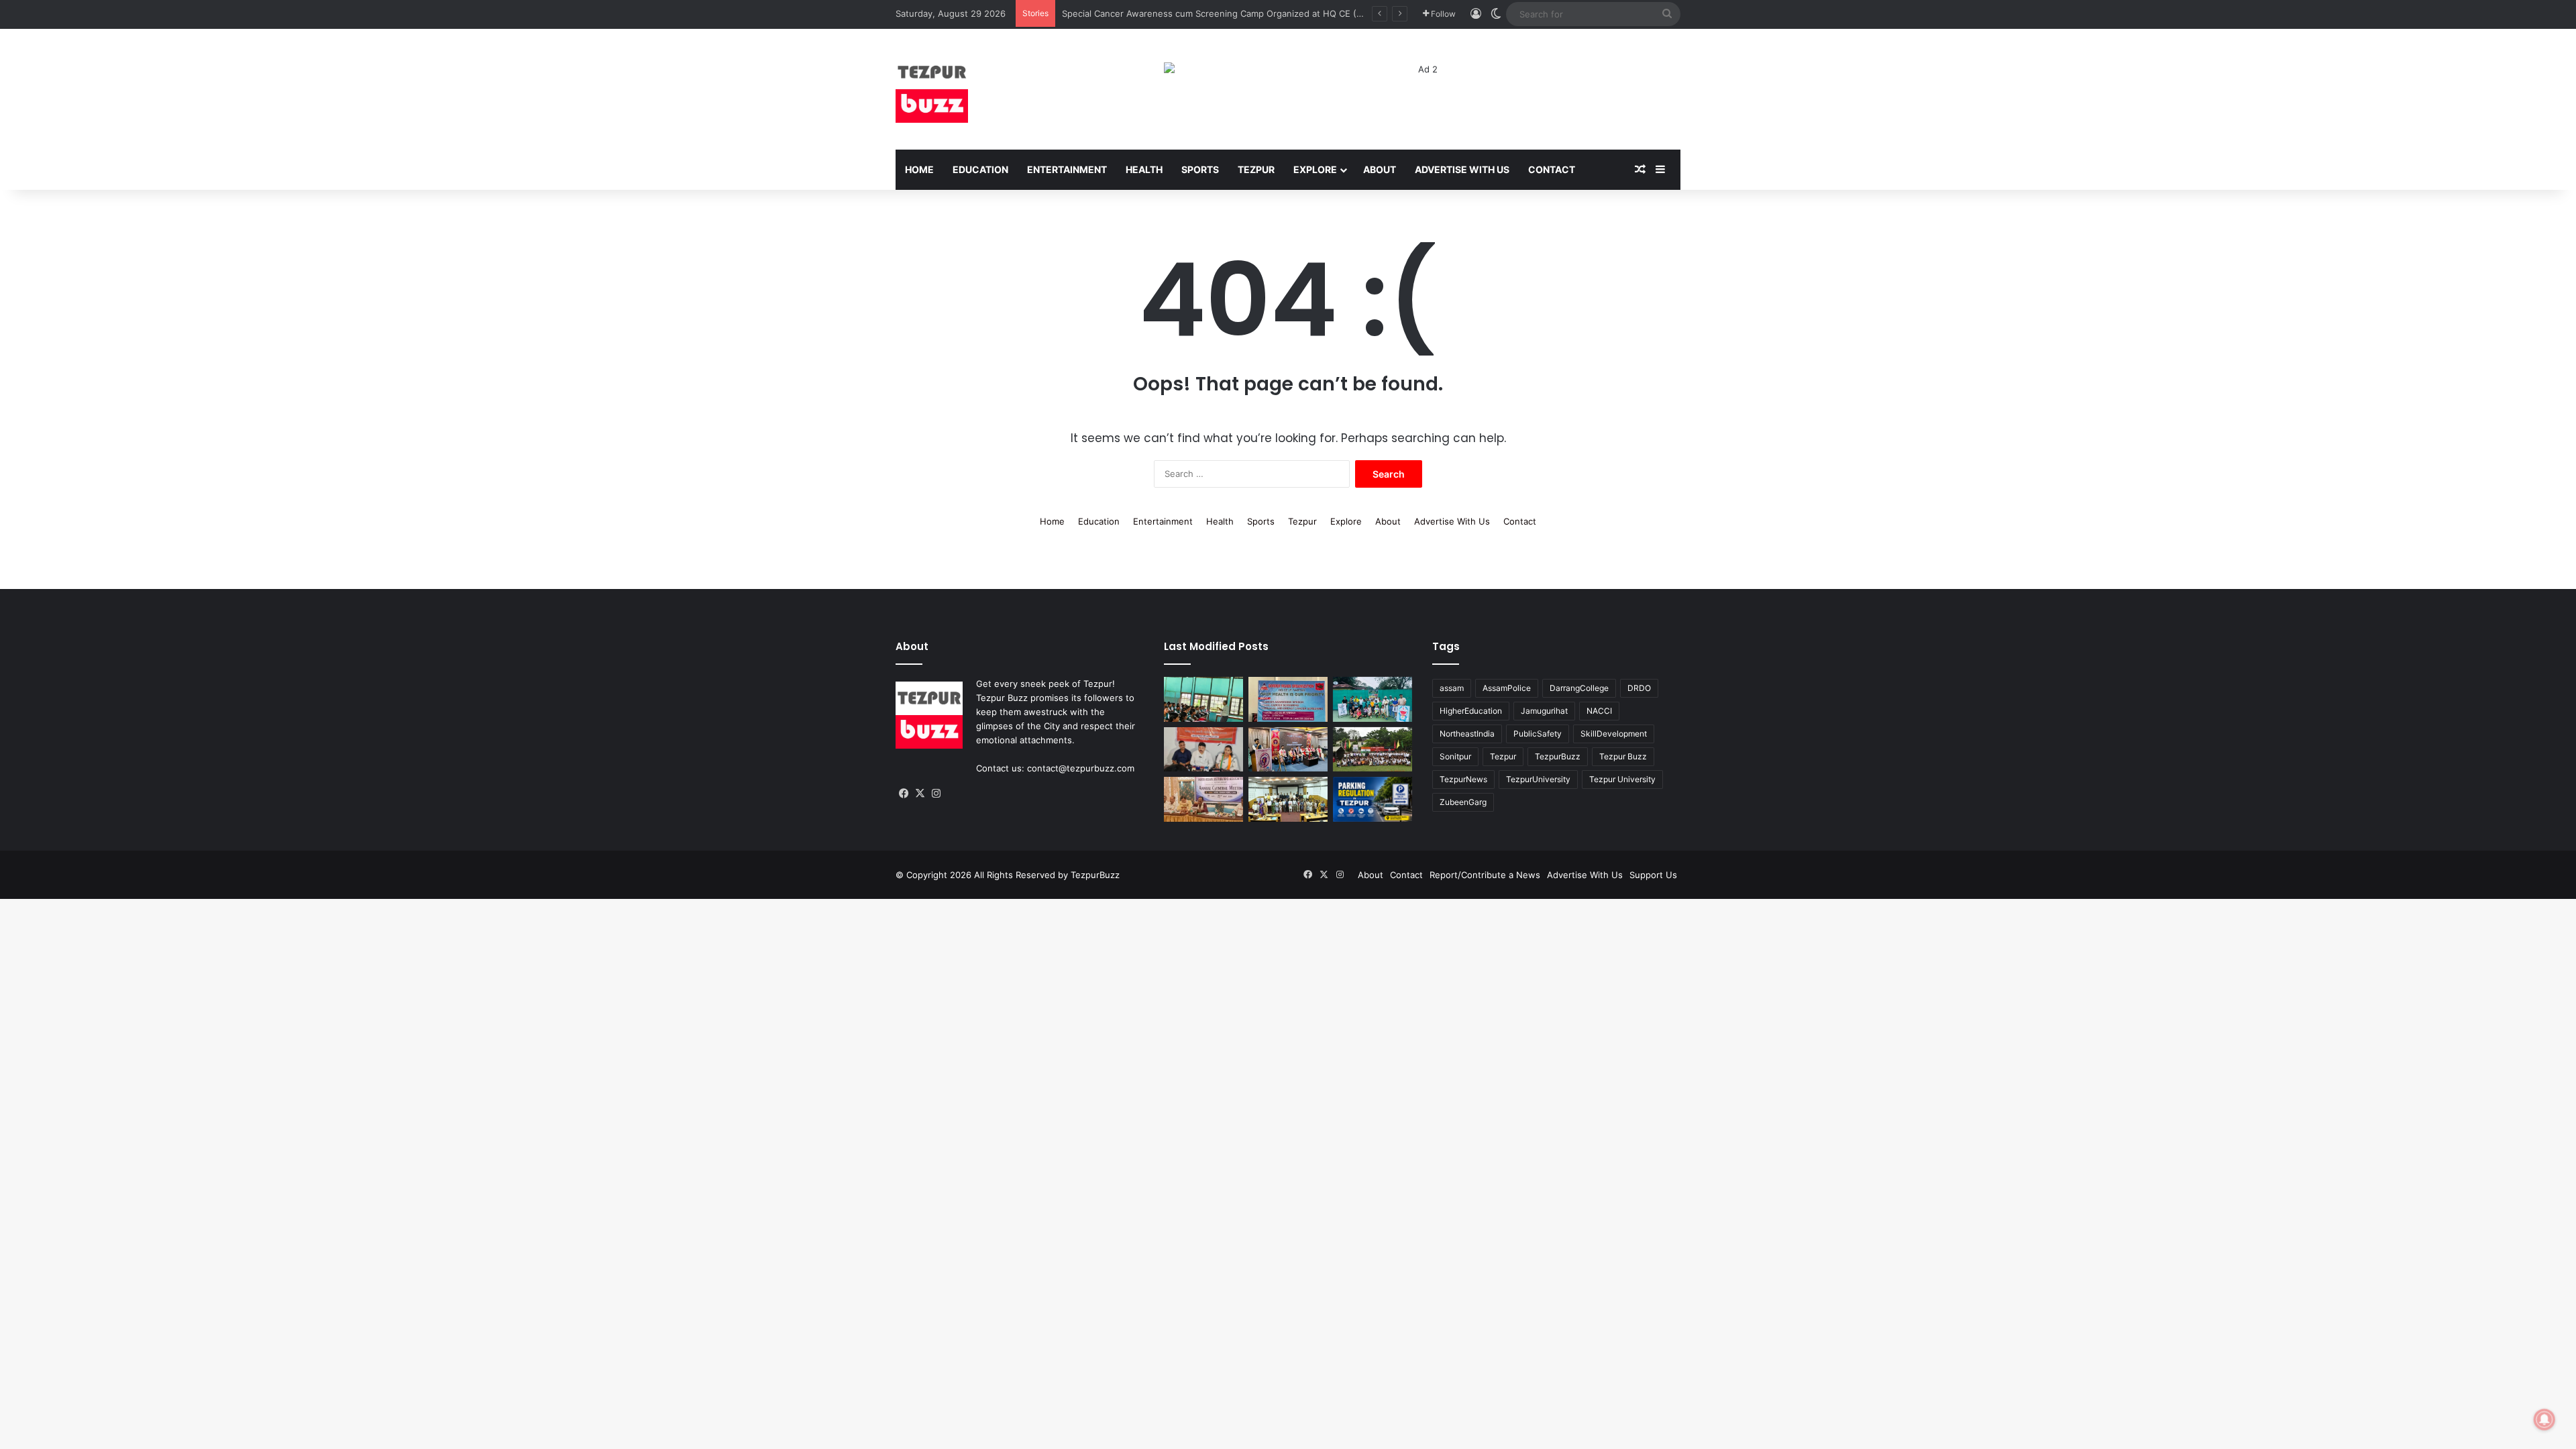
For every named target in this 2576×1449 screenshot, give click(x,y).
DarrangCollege (1579, 688)
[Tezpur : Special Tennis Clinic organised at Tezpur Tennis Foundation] (1373, 699)
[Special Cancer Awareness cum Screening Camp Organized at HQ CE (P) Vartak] (1288, 699)
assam (1452, 688)
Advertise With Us (1462, 169)
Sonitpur (1455, 756)
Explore (1315, 169)
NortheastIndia (1467, 734)
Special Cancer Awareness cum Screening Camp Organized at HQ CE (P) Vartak (1228, 13)
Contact (1552, 169)
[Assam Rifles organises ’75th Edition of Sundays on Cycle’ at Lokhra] (1373, 750)
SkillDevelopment (1614, 734)
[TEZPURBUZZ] (932, 89)
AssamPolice (1507, 688)
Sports (1200, 169)
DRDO (1639, 688)
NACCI (1599, 711)
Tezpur (1256, 169)
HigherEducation (1471, 711)
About (1380, 169)
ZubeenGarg (1463, 802)
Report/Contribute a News (1485, 875)
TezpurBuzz (1558, 756)
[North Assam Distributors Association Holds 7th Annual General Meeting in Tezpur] (1203, 799)
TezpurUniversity (1538, 779)
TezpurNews (1463, 779)
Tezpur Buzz (1623, 756)
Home (919, 169)
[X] (920, 794)
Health (1144, 169)
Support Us (1653, 875)
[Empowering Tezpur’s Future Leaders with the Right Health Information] (1203, 699)
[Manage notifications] (2544, 1419)
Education (980, 169)
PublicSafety (1538, 734)
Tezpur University (1622, 779)
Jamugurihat (1544, 711)
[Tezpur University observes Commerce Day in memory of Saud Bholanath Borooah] (1288, 799)
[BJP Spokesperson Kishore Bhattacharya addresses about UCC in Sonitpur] (1203, 750)
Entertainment (1067, 169)
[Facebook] (904, 794)
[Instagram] (936, 794)
